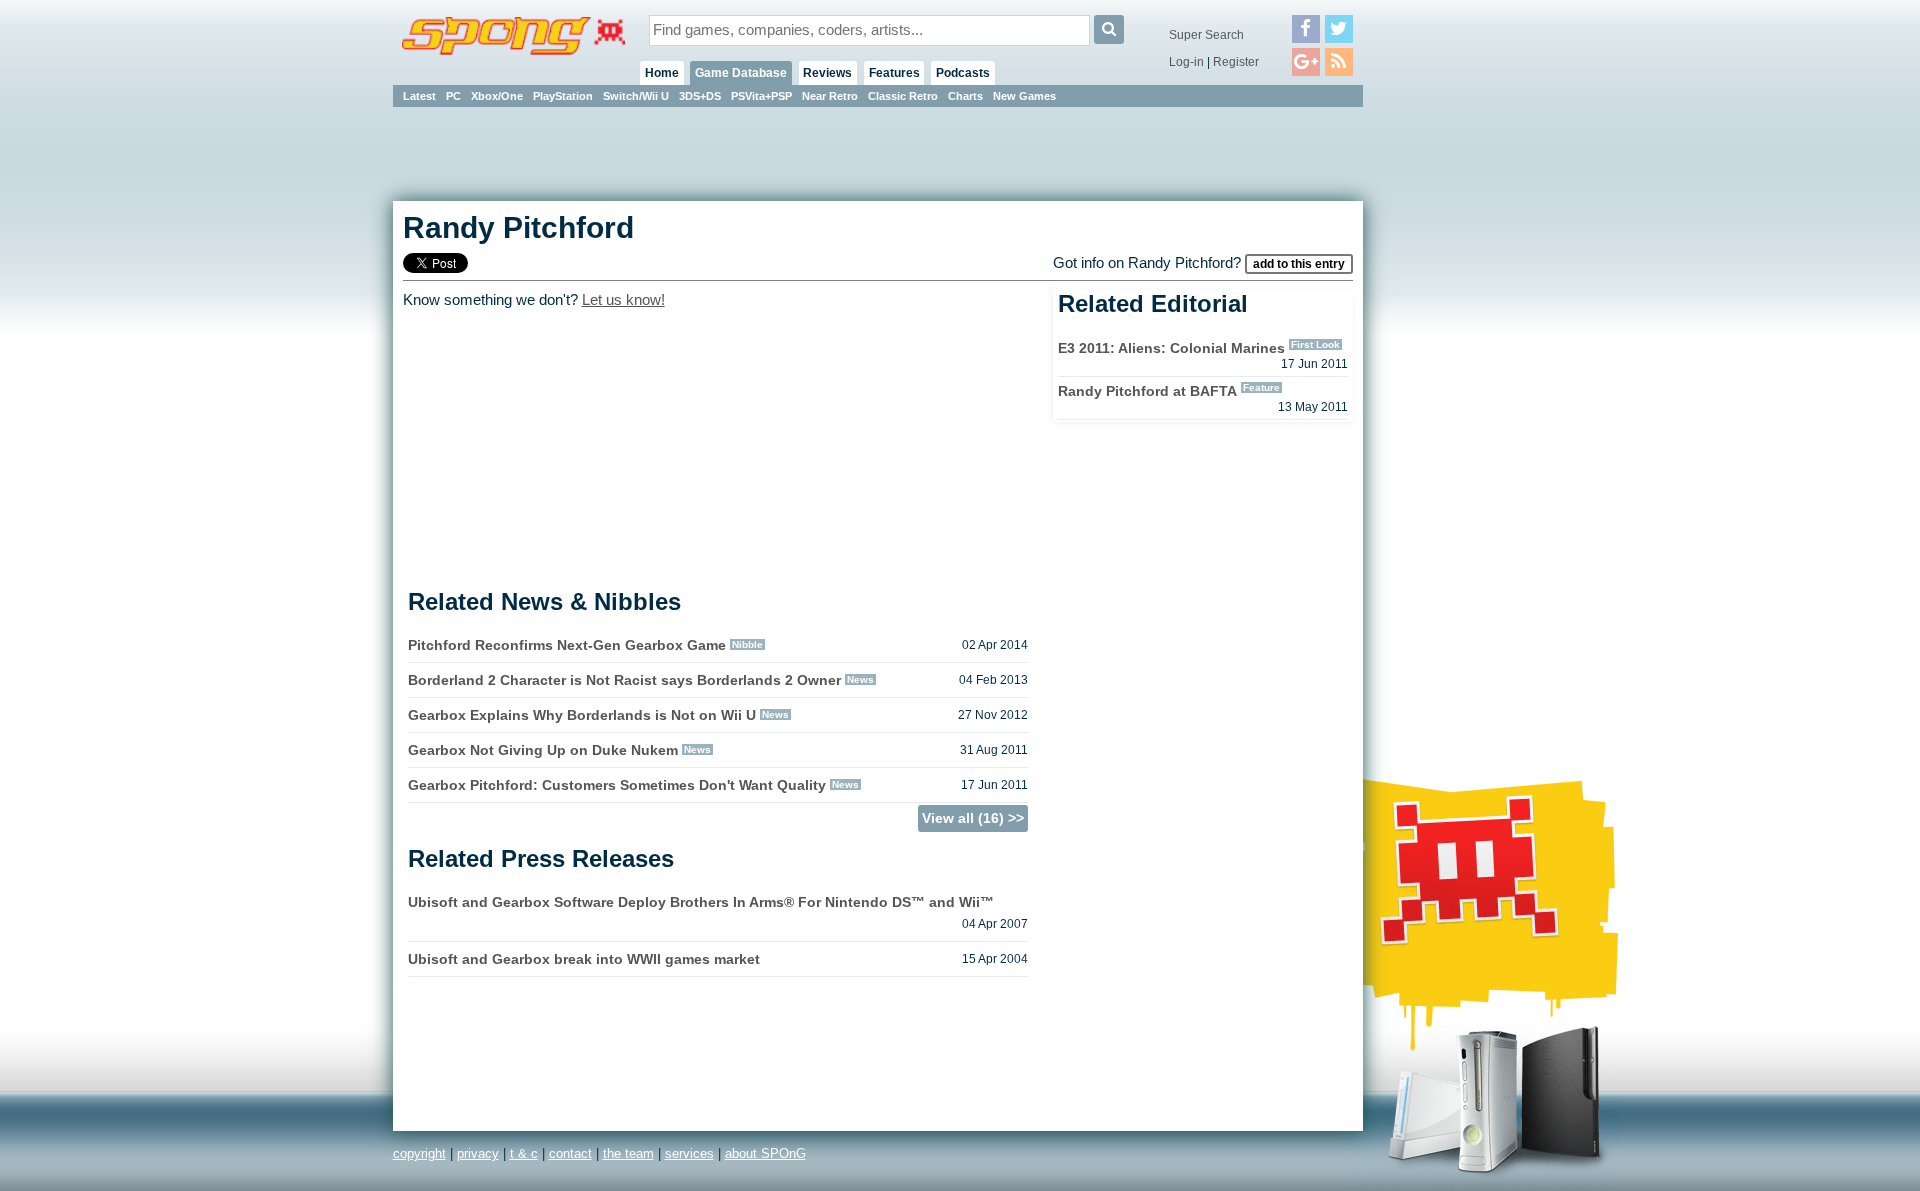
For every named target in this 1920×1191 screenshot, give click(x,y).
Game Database (741, 73)
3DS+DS (700, 96)
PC (453, 96)
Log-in (1186, 62)
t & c (524, 1153)
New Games (1024, 96)
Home (662, 73)
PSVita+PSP (761, 96)
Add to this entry (1299, 264)
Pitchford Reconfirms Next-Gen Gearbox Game (567, 645)
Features (894, 73)
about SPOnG (765, 1153)
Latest (419, 96)
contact (570, 1153)
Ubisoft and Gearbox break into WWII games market (584, 959)
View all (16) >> (973, 818)
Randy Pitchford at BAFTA (1147, 391)
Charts (965, 96)
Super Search (1206, 35)
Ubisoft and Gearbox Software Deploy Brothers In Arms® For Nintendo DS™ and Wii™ (701, 902)
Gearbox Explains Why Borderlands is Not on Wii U (582, 715)
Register (1236, 62)
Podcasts (963, 73)
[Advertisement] (1453, 410)
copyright (419, 1153)
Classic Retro (903, 96)
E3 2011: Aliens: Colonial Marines (1171, 348)
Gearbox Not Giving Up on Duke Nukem (543, 750)
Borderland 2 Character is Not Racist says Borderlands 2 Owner (624, 680)
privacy (478, 1153)
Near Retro (830, 96)
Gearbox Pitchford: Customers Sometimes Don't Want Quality (617, 785)
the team (628, 1153)
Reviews (827, 73)
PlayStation (563, 96)
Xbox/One (497, 96)
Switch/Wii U (636, 96)
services (689, 1153)
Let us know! (623, 300)
